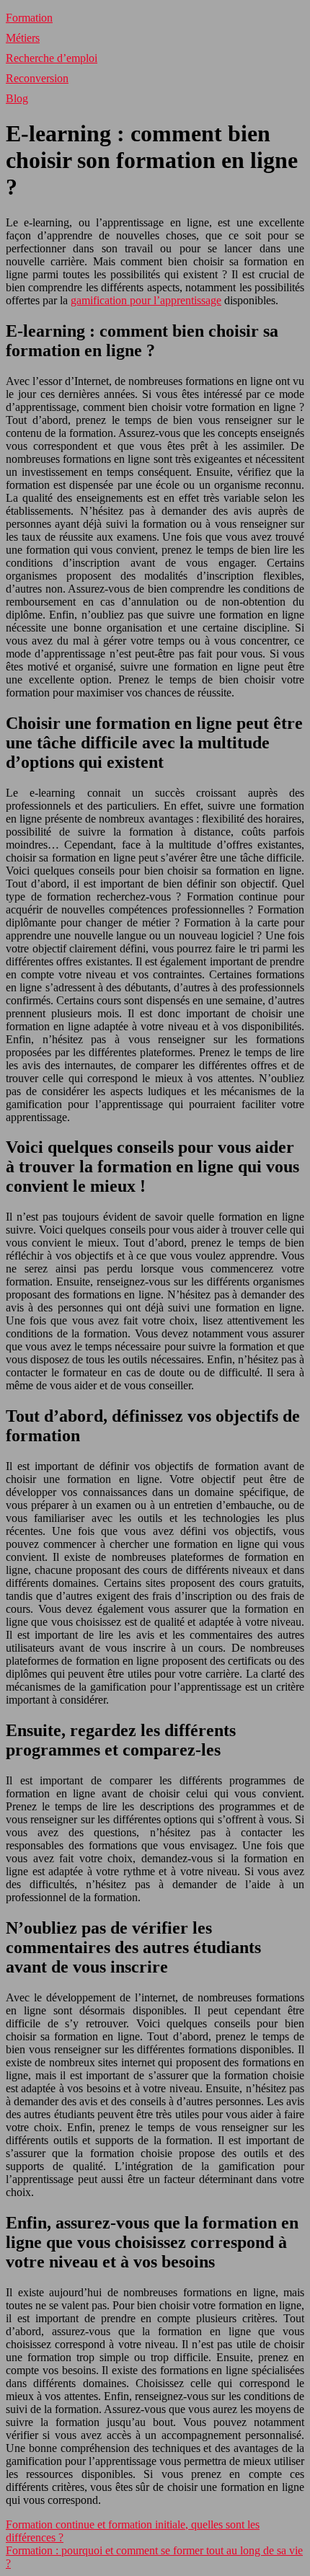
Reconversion (37, 78)
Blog (17, 98)
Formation (29, 18)
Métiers (23, 38)
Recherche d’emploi (52, 58)
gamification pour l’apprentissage (146, 300)
